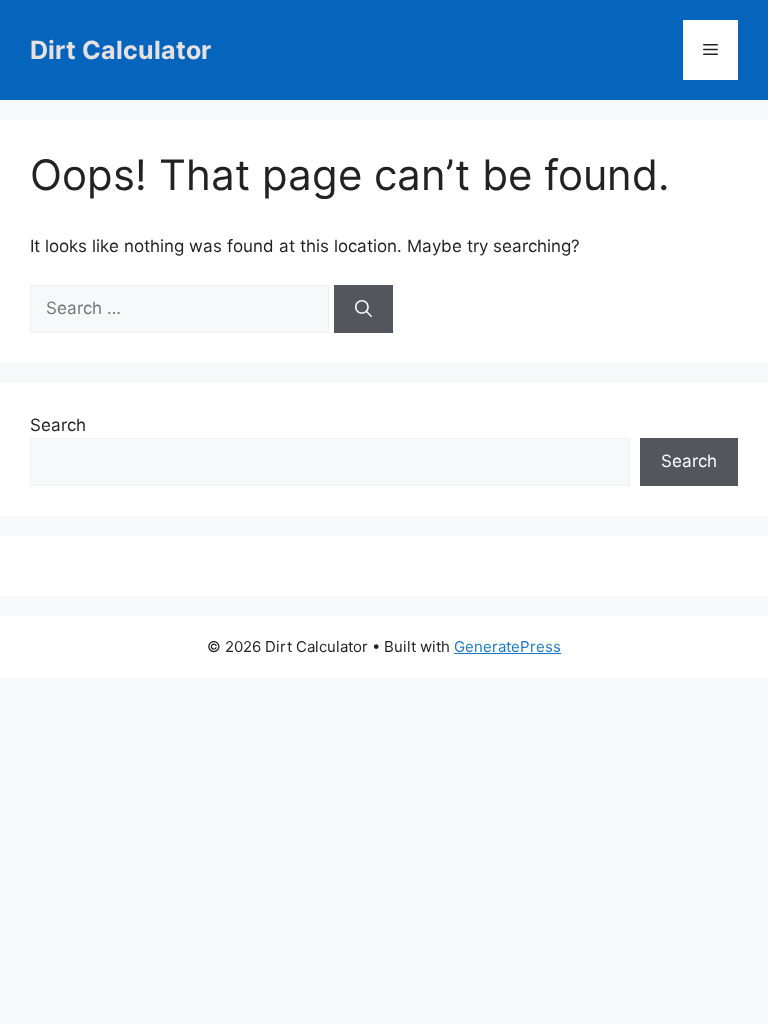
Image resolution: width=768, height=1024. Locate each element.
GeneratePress (507, 646)
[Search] (363, 309)
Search (58, 425)
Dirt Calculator (120, 50)
